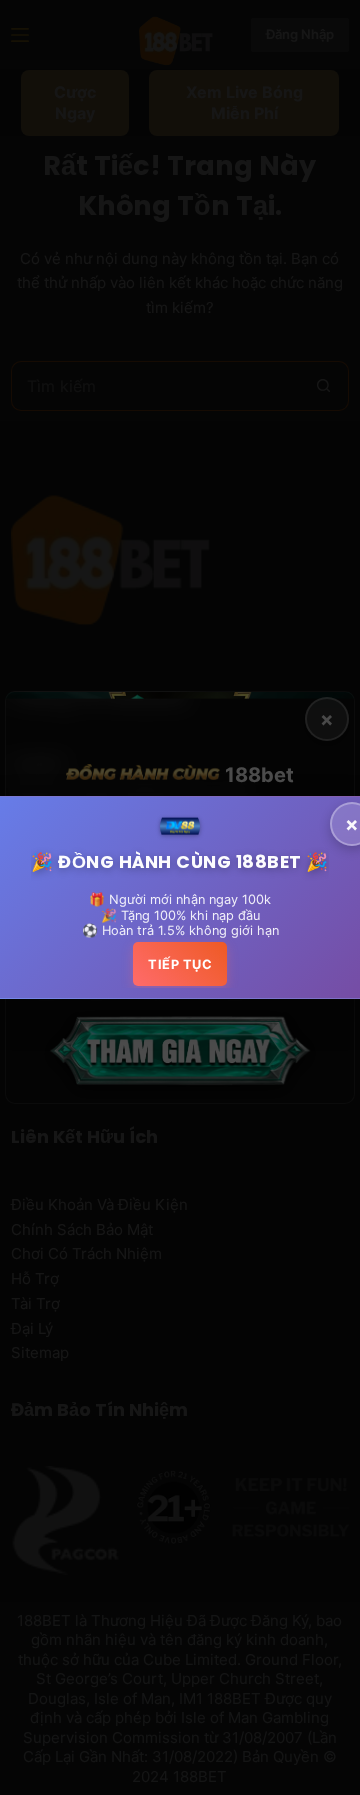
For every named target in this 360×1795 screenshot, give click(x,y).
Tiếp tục (180, 964)
